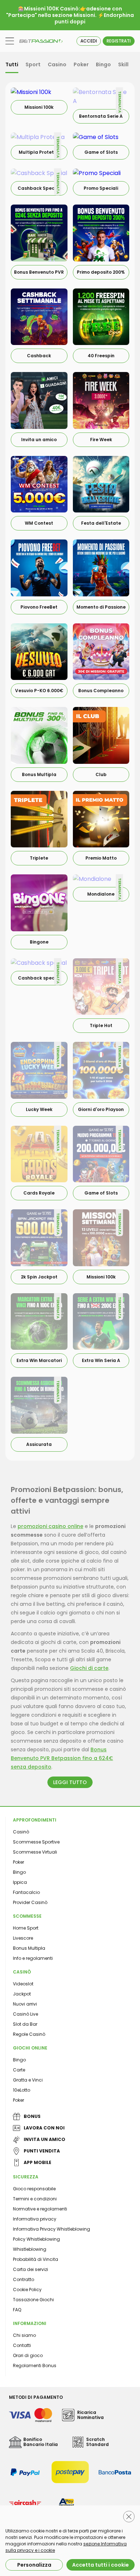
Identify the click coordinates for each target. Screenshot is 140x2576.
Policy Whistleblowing (36, 2239)
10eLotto (22, 2090)
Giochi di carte (89, 1668)
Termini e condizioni (35, 2199)
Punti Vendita (42, 2151)
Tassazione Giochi (33, 2300)
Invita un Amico (45, 2139)
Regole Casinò (29, 2034)
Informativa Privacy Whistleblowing (52, 2229)
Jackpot (22, 1994)
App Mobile (38, 2162)
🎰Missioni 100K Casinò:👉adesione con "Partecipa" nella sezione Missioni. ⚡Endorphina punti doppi (70, 15)
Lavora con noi (44, 2128)
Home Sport (26, 1928)
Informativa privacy (35, 2219)
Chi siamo (24, 2335)
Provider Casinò (30, 1902)
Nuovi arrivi (25, 2004)
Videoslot (23, 1984)
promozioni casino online (50, 1526)
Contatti (22, 2345)
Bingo (19, 1872)
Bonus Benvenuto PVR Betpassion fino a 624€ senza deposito (62, 1758)
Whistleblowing (30, 2249)
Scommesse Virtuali (35, 1852)
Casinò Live (25, 2014)
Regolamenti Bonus (35, 2366)
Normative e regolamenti (40, 2209)
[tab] (12, 65)
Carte (19, 2070)
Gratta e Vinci (28, 2080)
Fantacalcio (26, 1892)
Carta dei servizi (31, 2269)
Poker (18, 1862)
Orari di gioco (28, 2355)
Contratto (24, 2279)
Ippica (20, 1882)
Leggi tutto (70, 1782)
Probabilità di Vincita (36, 2259)
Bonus (32, 2116)
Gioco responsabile (34, 2189)
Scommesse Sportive (36, 1842)
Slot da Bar (25, 2024)
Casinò (21, 1832)
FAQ (17, 2310)
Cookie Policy (27, 2290)
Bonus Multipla (29, 1948)
